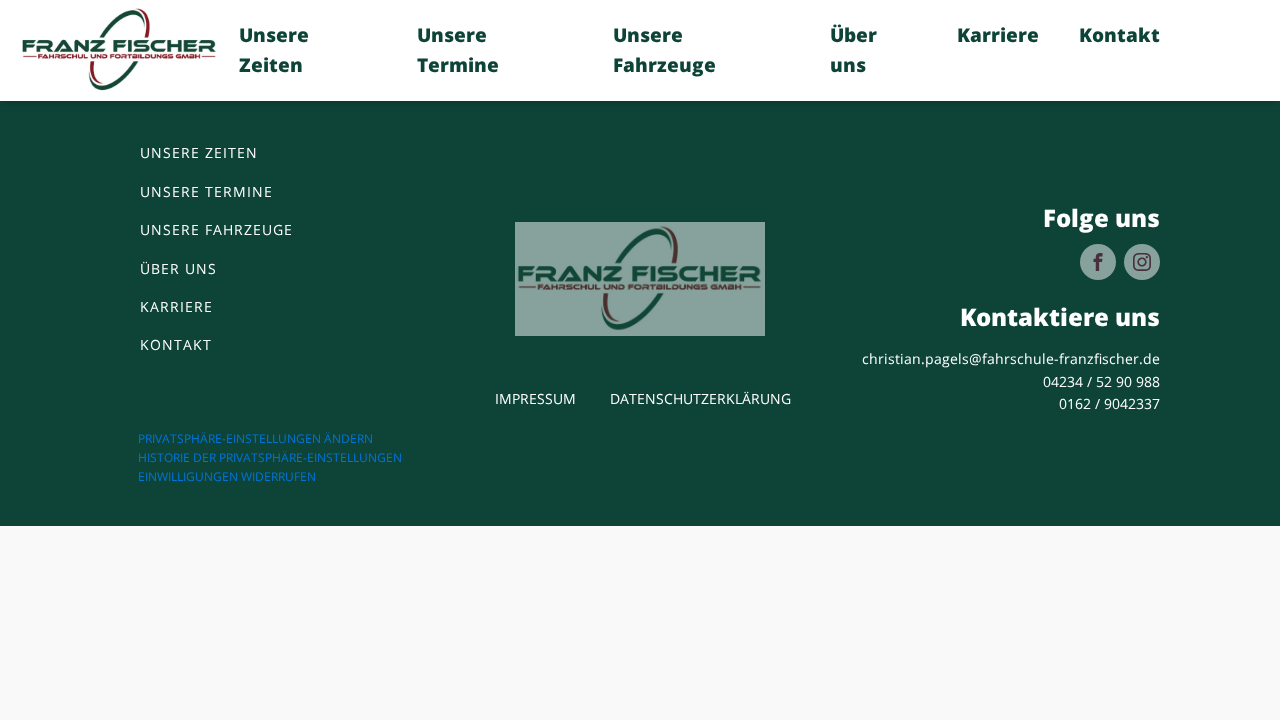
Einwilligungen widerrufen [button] (227, 476)
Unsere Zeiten (274, 50)
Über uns (853, 50)
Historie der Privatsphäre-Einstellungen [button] (270, 457)
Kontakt (1119, 35)
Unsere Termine (458, 50)
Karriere (998, 35)
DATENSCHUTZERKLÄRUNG (700, 398)
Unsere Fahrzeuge (664, 50)
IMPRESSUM (535, 398)
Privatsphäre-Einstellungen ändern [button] (255, 438)
